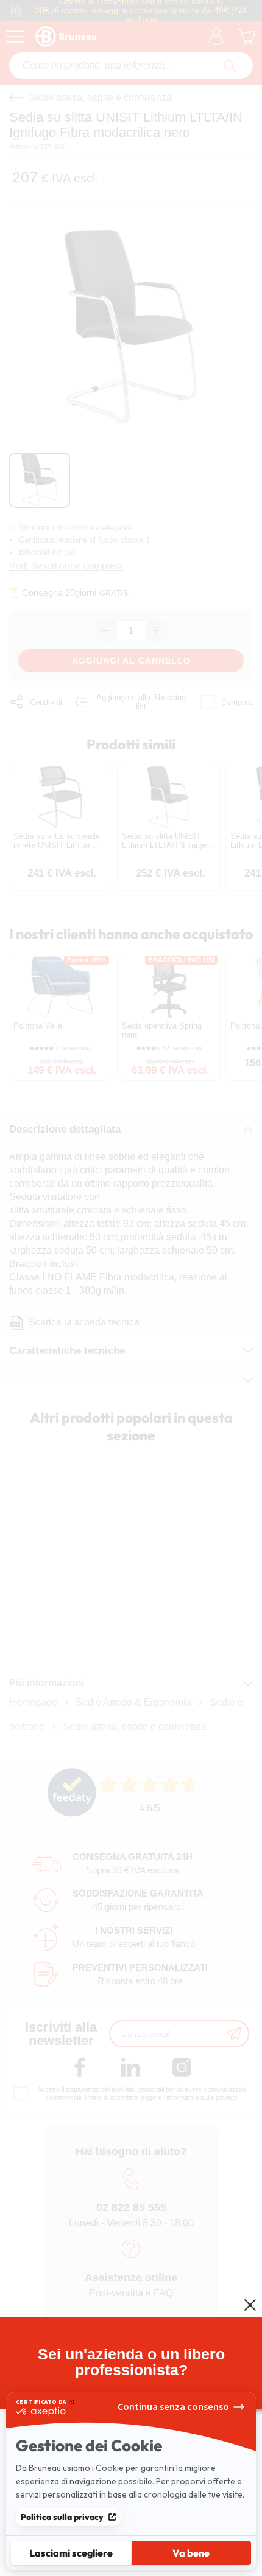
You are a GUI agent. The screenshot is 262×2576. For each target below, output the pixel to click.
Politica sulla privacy (62, 2517)
